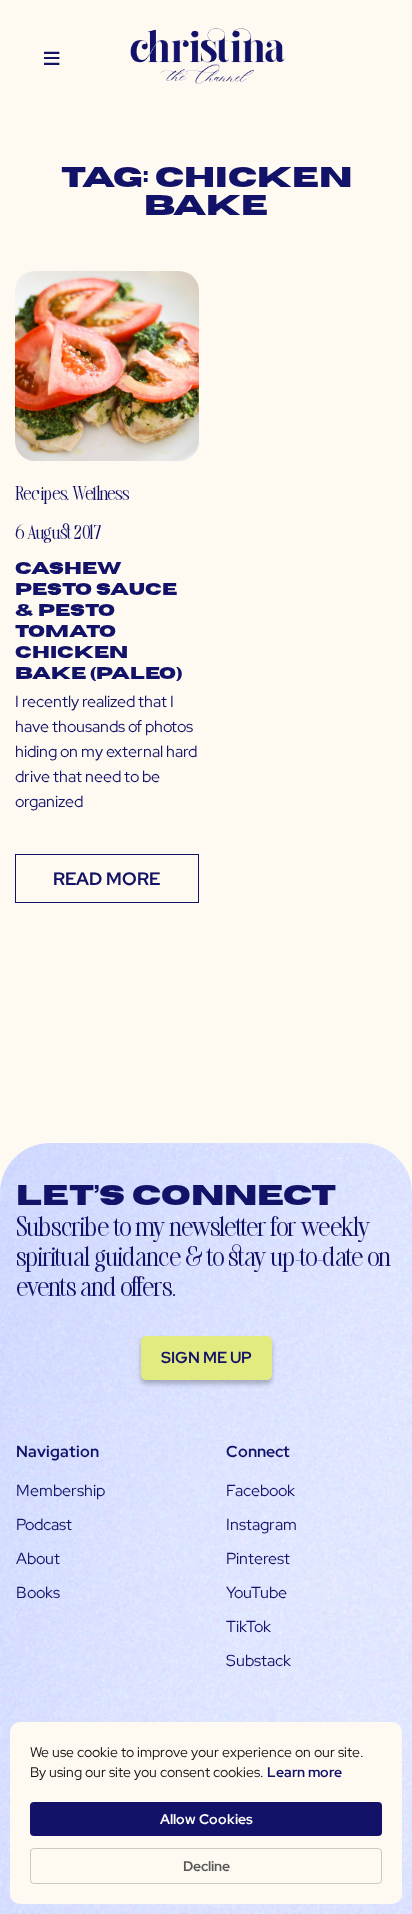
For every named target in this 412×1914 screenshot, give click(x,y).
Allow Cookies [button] (206, 1819)
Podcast (44, 1524)
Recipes (40, 492)
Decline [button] (206, 1866)
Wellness (100, 492)
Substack (258, 1660)
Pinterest (258, 1558)
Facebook (260, 1490)
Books (38, 1592)
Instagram (261, 1524)
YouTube (256, 1592)
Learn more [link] (304, 1772)
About (38, 1558)
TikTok (248, 1626)
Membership (60, 1490)
